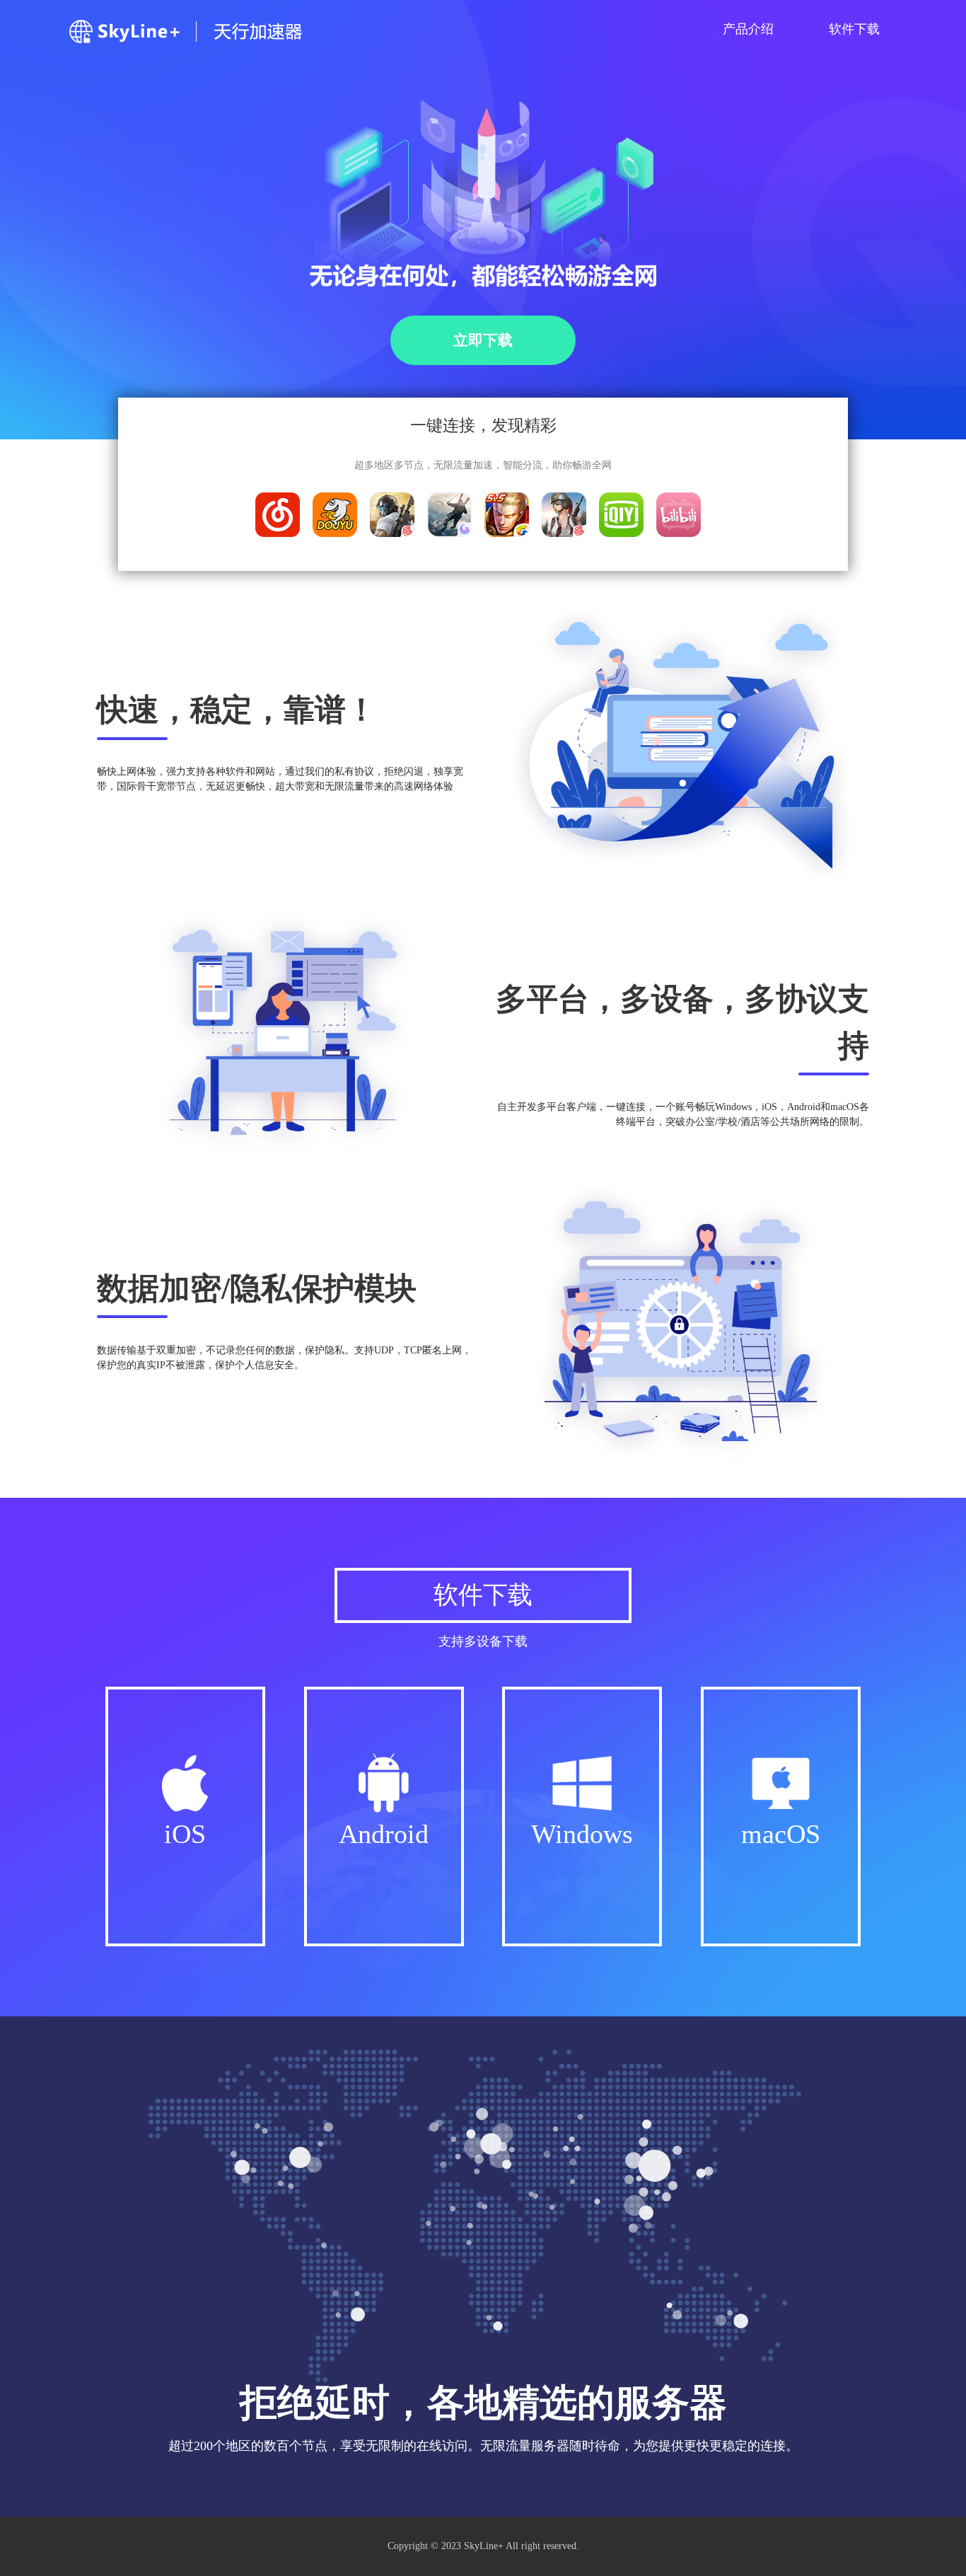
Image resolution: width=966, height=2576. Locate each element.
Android (384, 1834)
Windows (582, 1834)
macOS (781, 1834)
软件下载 (854, 29)
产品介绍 (748, 29)
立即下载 (483, 340)
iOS (185, 1834)
